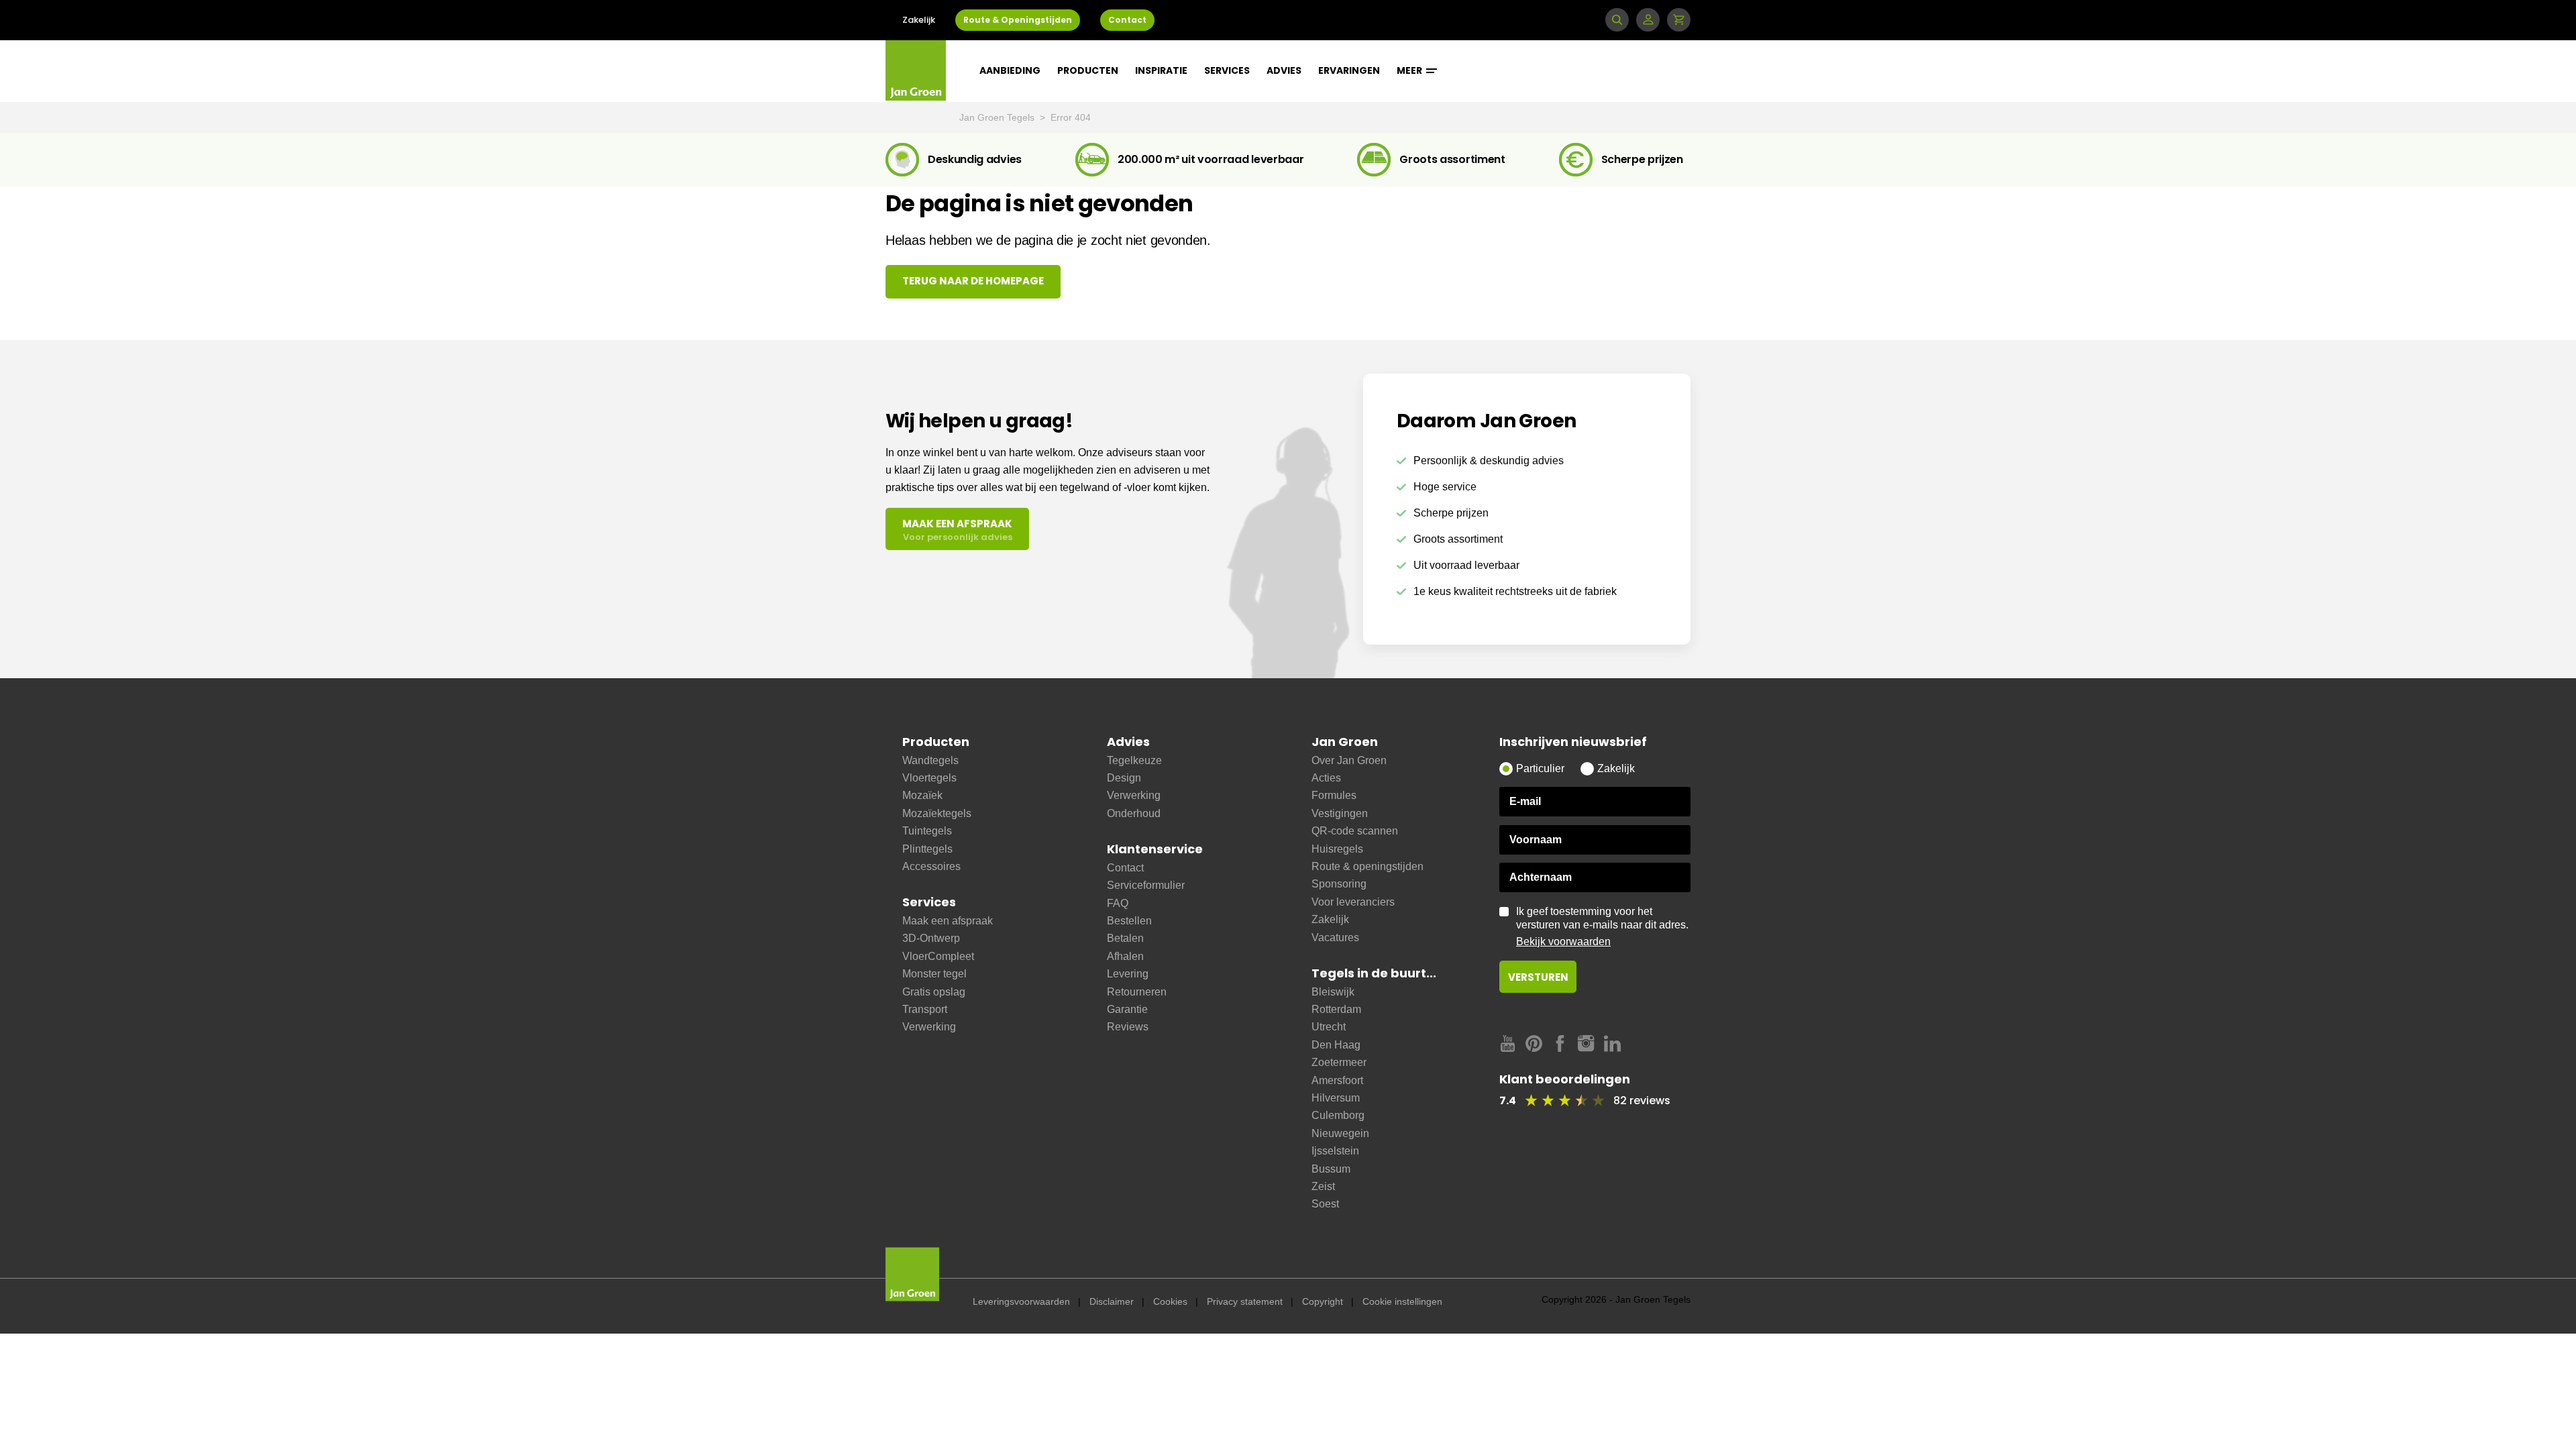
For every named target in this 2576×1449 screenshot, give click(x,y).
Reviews (1128, 1027)
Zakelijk (919, 20)
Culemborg (1338, 1115)
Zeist (1323, 1186)
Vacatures (1335, 937)
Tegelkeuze (1134, 760)
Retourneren (1137, 992)
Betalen (1125, 938)
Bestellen (1129, 921)
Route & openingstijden (1367, 866)
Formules (1334, 795)
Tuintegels (927, 831)
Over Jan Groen (1349, 760)
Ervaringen (1349, 70)
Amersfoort (1337, 1080)
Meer (1410, 70)
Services (1227, 70)
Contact (1127, 20)
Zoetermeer (1339, 1062)
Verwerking (929, 1027)
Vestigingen (1340, 813)
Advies (1284, 70)
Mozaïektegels (937, 813)
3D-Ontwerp (931, 938)
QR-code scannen (1355, 831)
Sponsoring (1339, 884)
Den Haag (1336, 1045)
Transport (925, 1009)
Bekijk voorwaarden (1563, 942)
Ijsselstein (1335, 1151)
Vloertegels (929, 778)
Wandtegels (930, 760)
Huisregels (1337, 849)
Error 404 (1071, 117)
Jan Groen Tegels (998, 117)
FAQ (1118, 903)
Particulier (1540, 768)
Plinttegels (927, 849)
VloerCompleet (938, 956)
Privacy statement (1245, 1301)
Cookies (1170, 1301)
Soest (1325, 1204)
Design (1124, 778)
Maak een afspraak (948, 921)
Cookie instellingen (1402, 1301)
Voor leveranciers (1353, 902)
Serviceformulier (1146, 885)
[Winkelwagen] (1679, 20)
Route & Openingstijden (1018, 20)
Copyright (1323, 1301)
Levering (1128, 974)
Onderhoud (1134, 813)
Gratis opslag (934, 992)
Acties (1326, 778)
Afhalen (1125, 956)
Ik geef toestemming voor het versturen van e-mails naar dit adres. (1602, 926)
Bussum (1331, 1169)
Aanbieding (1010, 70)
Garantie (1127, 1009)
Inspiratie (1161, 70)
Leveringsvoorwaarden (1021, 1301)
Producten (1088, 70)
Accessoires (931, 866)
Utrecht (1329, 1027)
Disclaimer (1112, 1301)
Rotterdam (1336, 1009)
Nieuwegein (1340, 1133)
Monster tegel (934, 974)
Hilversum (1336, 1098)
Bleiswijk (1333, 992)
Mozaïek (922, 795)
